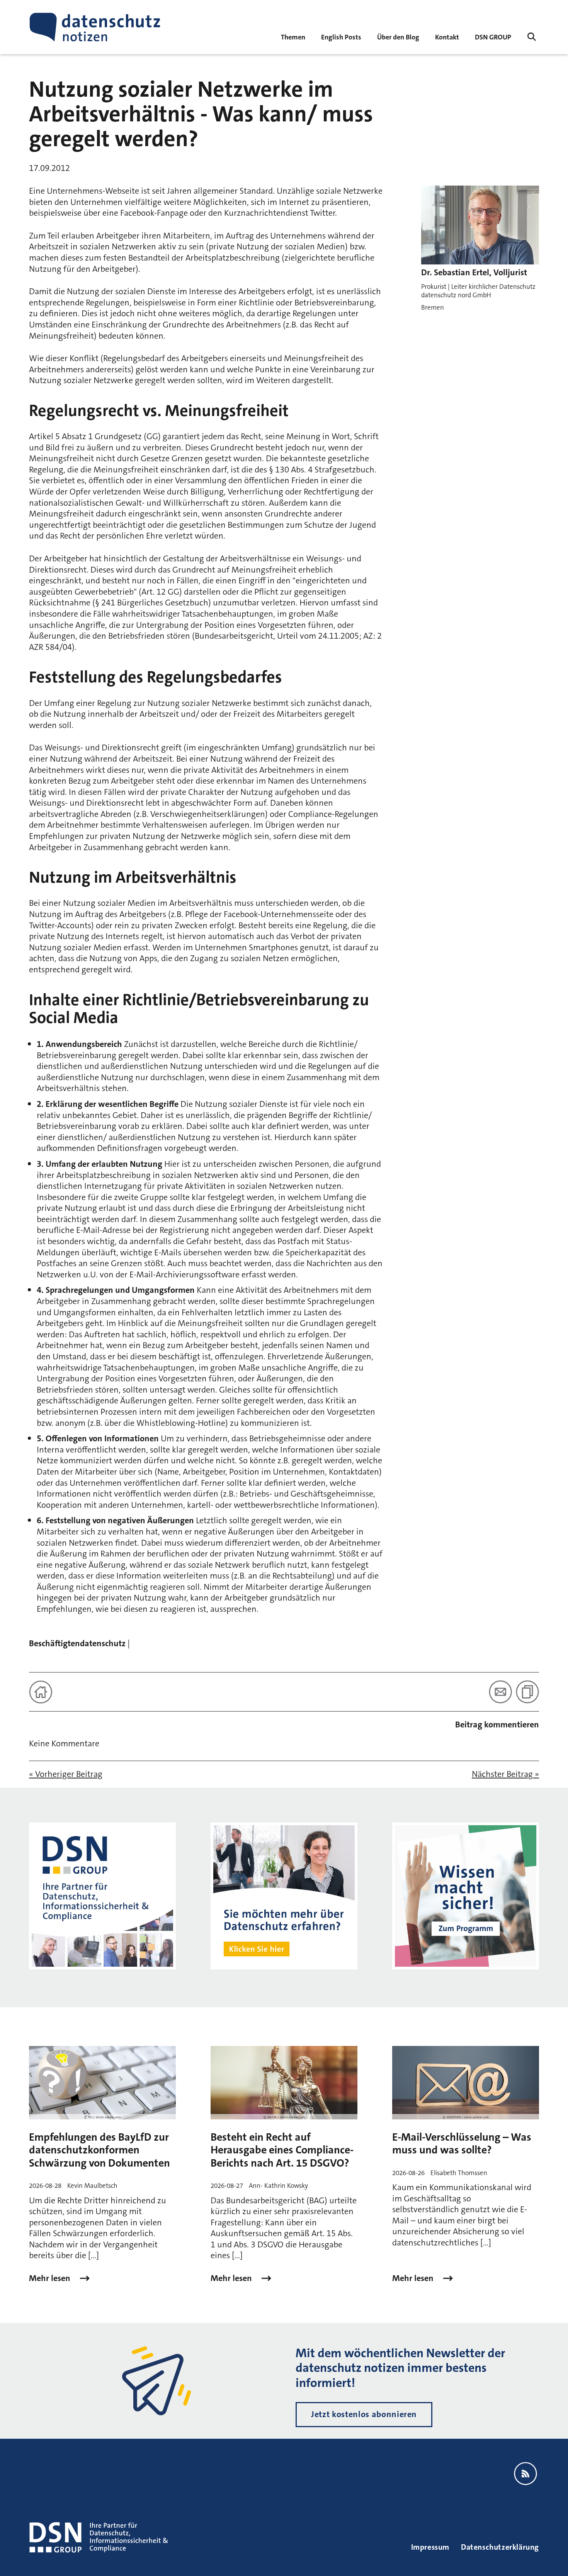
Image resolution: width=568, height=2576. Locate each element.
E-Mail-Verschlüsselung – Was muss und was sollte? (462, 2144)
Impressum (430, 2547)
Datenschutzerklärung (500, 2547)
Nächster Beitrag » (505, 1774)
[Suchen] (532, 37)
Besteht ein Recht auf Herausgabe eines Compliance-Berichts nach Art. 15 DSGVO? (282, 2150)
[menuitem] (493, 37)
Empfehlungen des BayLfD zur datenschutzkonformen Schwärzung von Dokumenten (99, 2150)
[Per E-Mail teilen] (500, 1692)
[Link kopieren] (527, 1692)
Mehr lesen (51, 2278)
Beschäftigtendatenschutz (77, 1643)
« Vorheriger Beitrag (66, 1774)
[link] (341, 37)
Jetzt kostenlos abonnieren (364, 2414)
